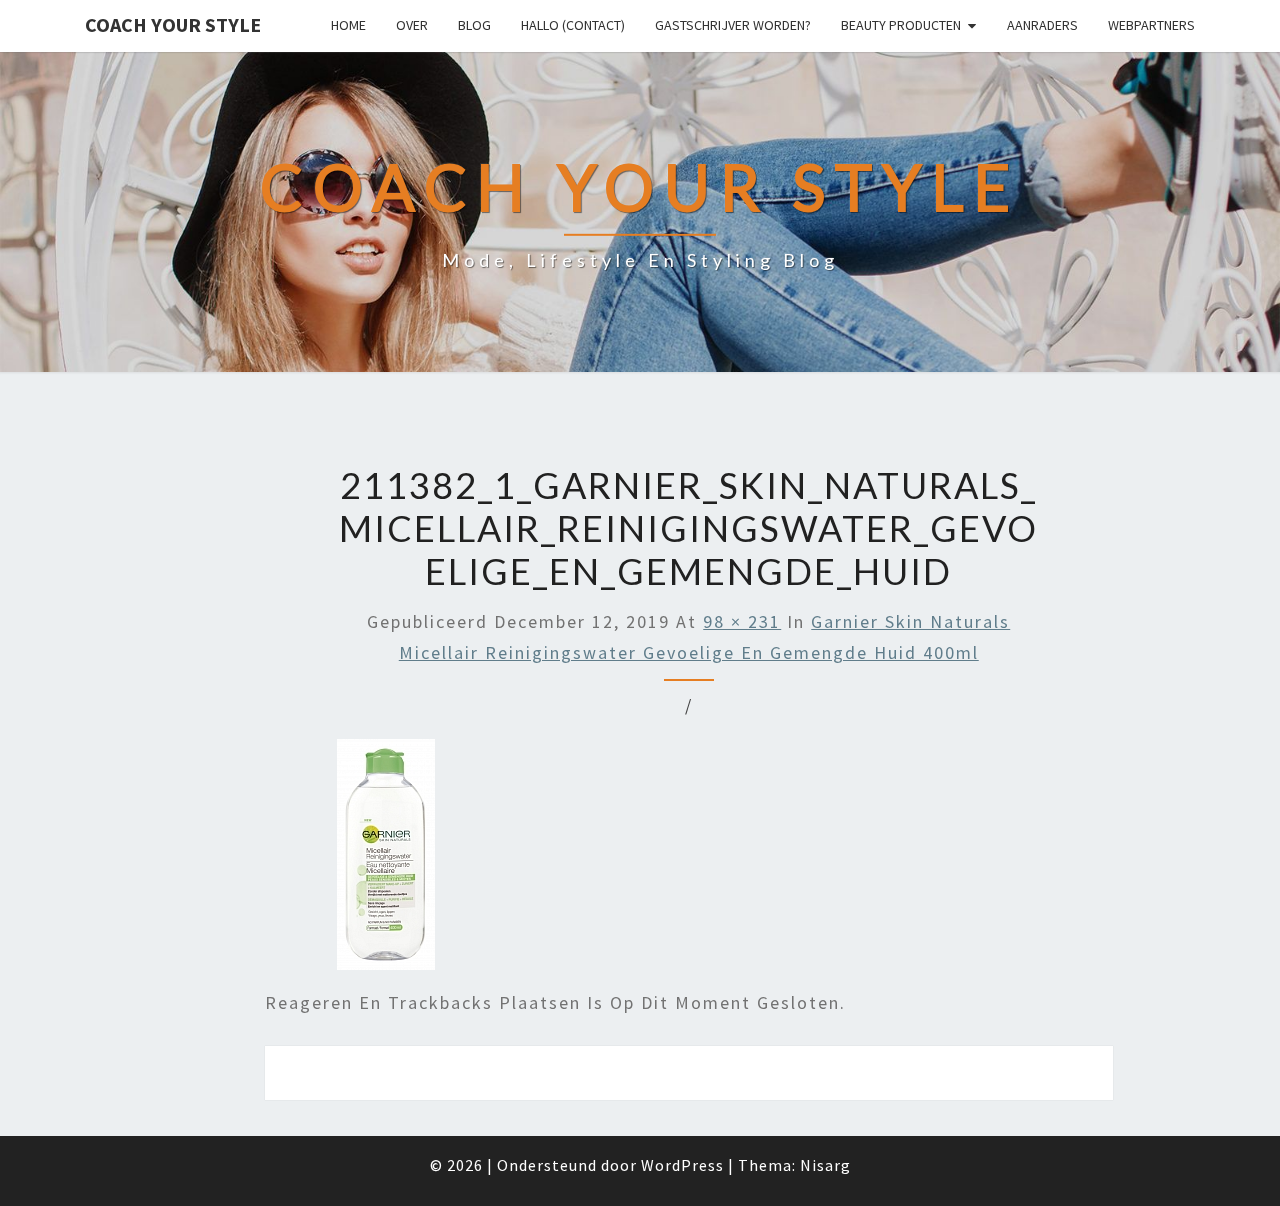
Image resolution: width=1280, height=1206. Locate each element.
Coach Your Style (173, 24)
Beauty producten (901, 25)
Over (412, 25)
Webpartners (1151, 25)
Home (348, 25)
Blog (474, 25)
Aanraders (1042, 25)
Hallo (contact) (573, 25)
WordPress (682, 1165)
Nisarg (825, 1165)
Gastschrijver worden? (733, 25)
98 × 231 (742, 621)
